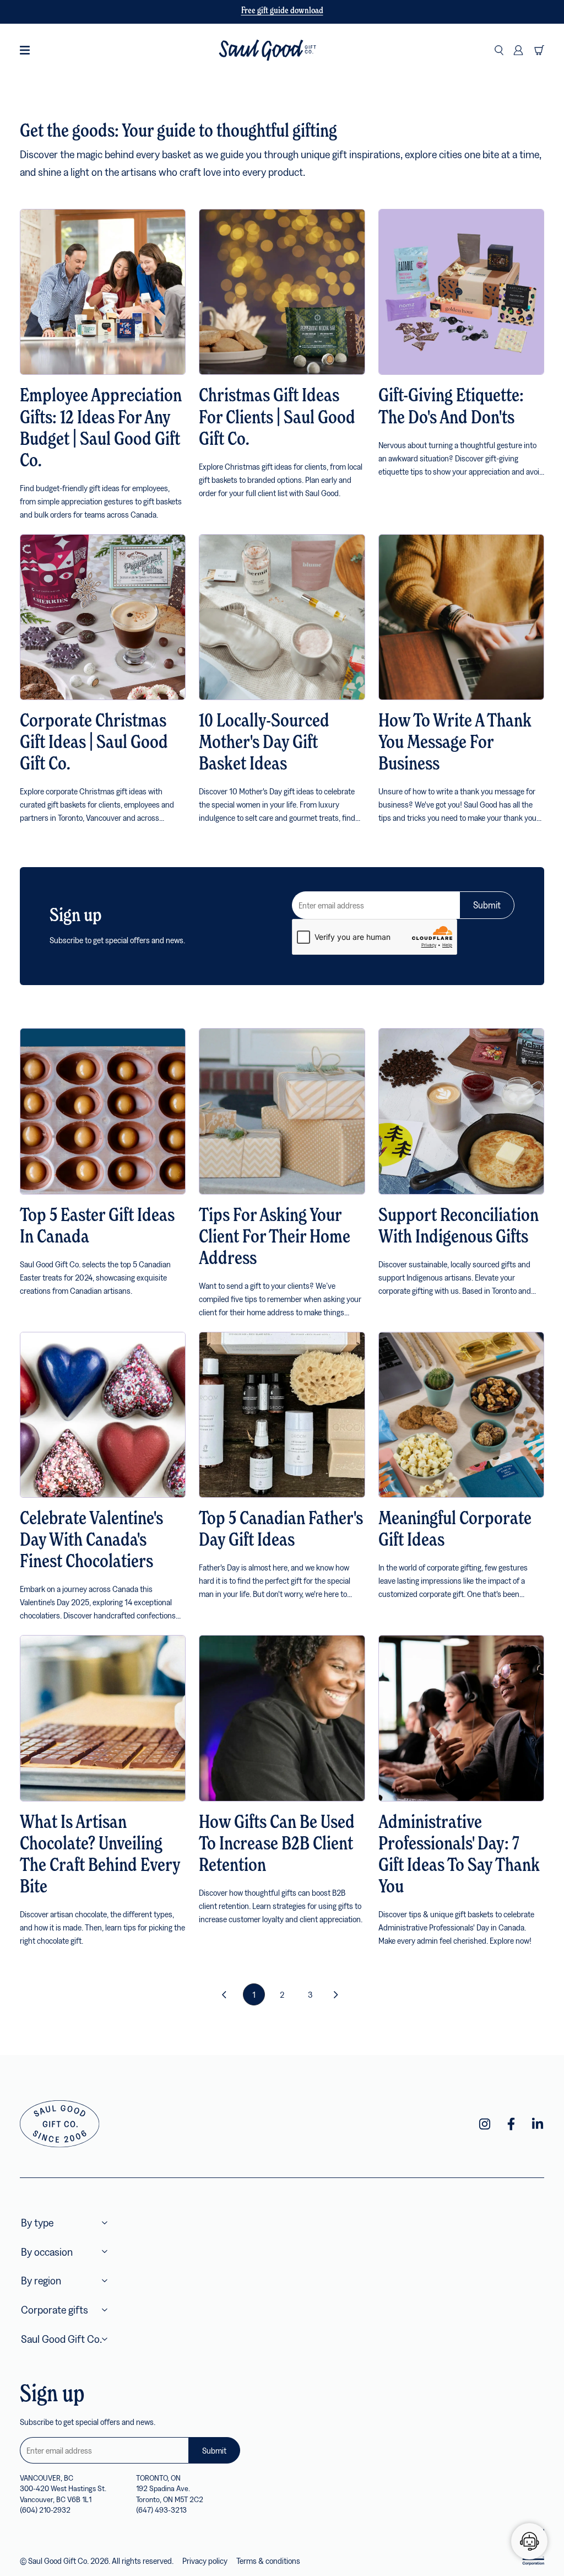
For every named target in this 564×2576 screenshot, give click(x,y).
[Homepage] (267, 50)
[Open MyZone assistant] (529, 2541)
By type (37, 2222)
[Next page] (338, 1994)
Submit (487, 905)
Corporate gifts (55, 2309)
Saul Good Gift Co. (61, 2339)
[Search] (499, 50)
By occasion (47, 2252)
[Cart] (539, 50)
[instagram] (485, 2124)
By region (41, 2280)
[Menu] (25, 50)
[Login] (518, 50)
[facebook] (511, 2124)
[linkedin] (538, 2124)
